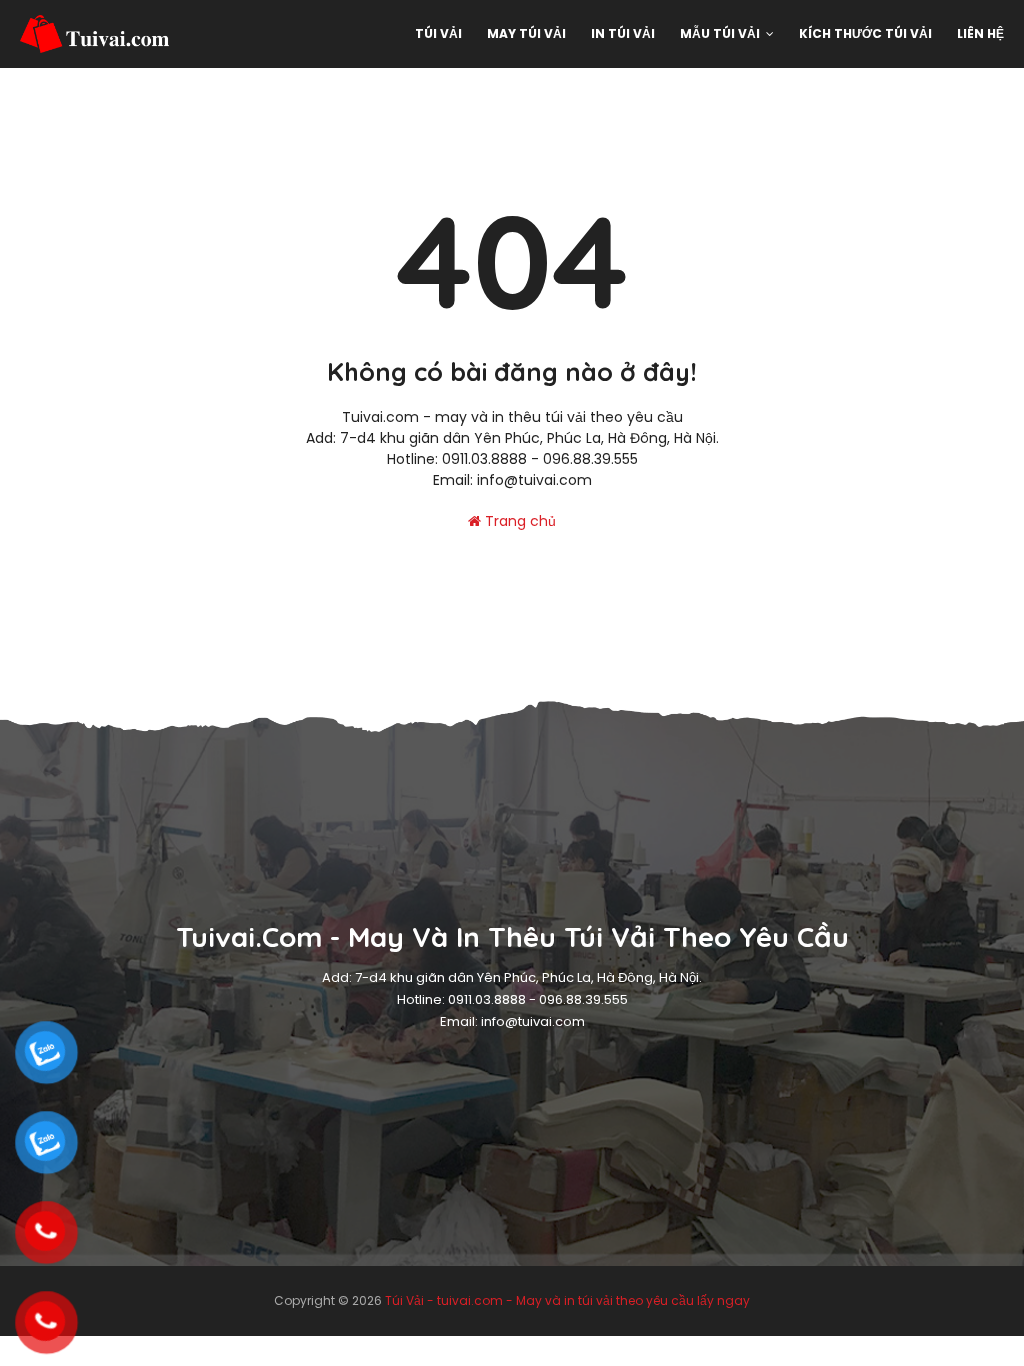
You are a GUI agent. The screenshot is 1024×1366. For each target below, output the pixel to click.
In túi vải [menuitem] (623, 33)
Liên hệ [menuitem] (980, 33)
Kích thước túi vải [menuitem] (865, 33)
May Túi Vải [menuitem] (526, 33)
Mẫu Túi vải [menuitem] (720, 33)
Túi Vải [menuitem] (438, 33)
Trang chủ (518, 521)
